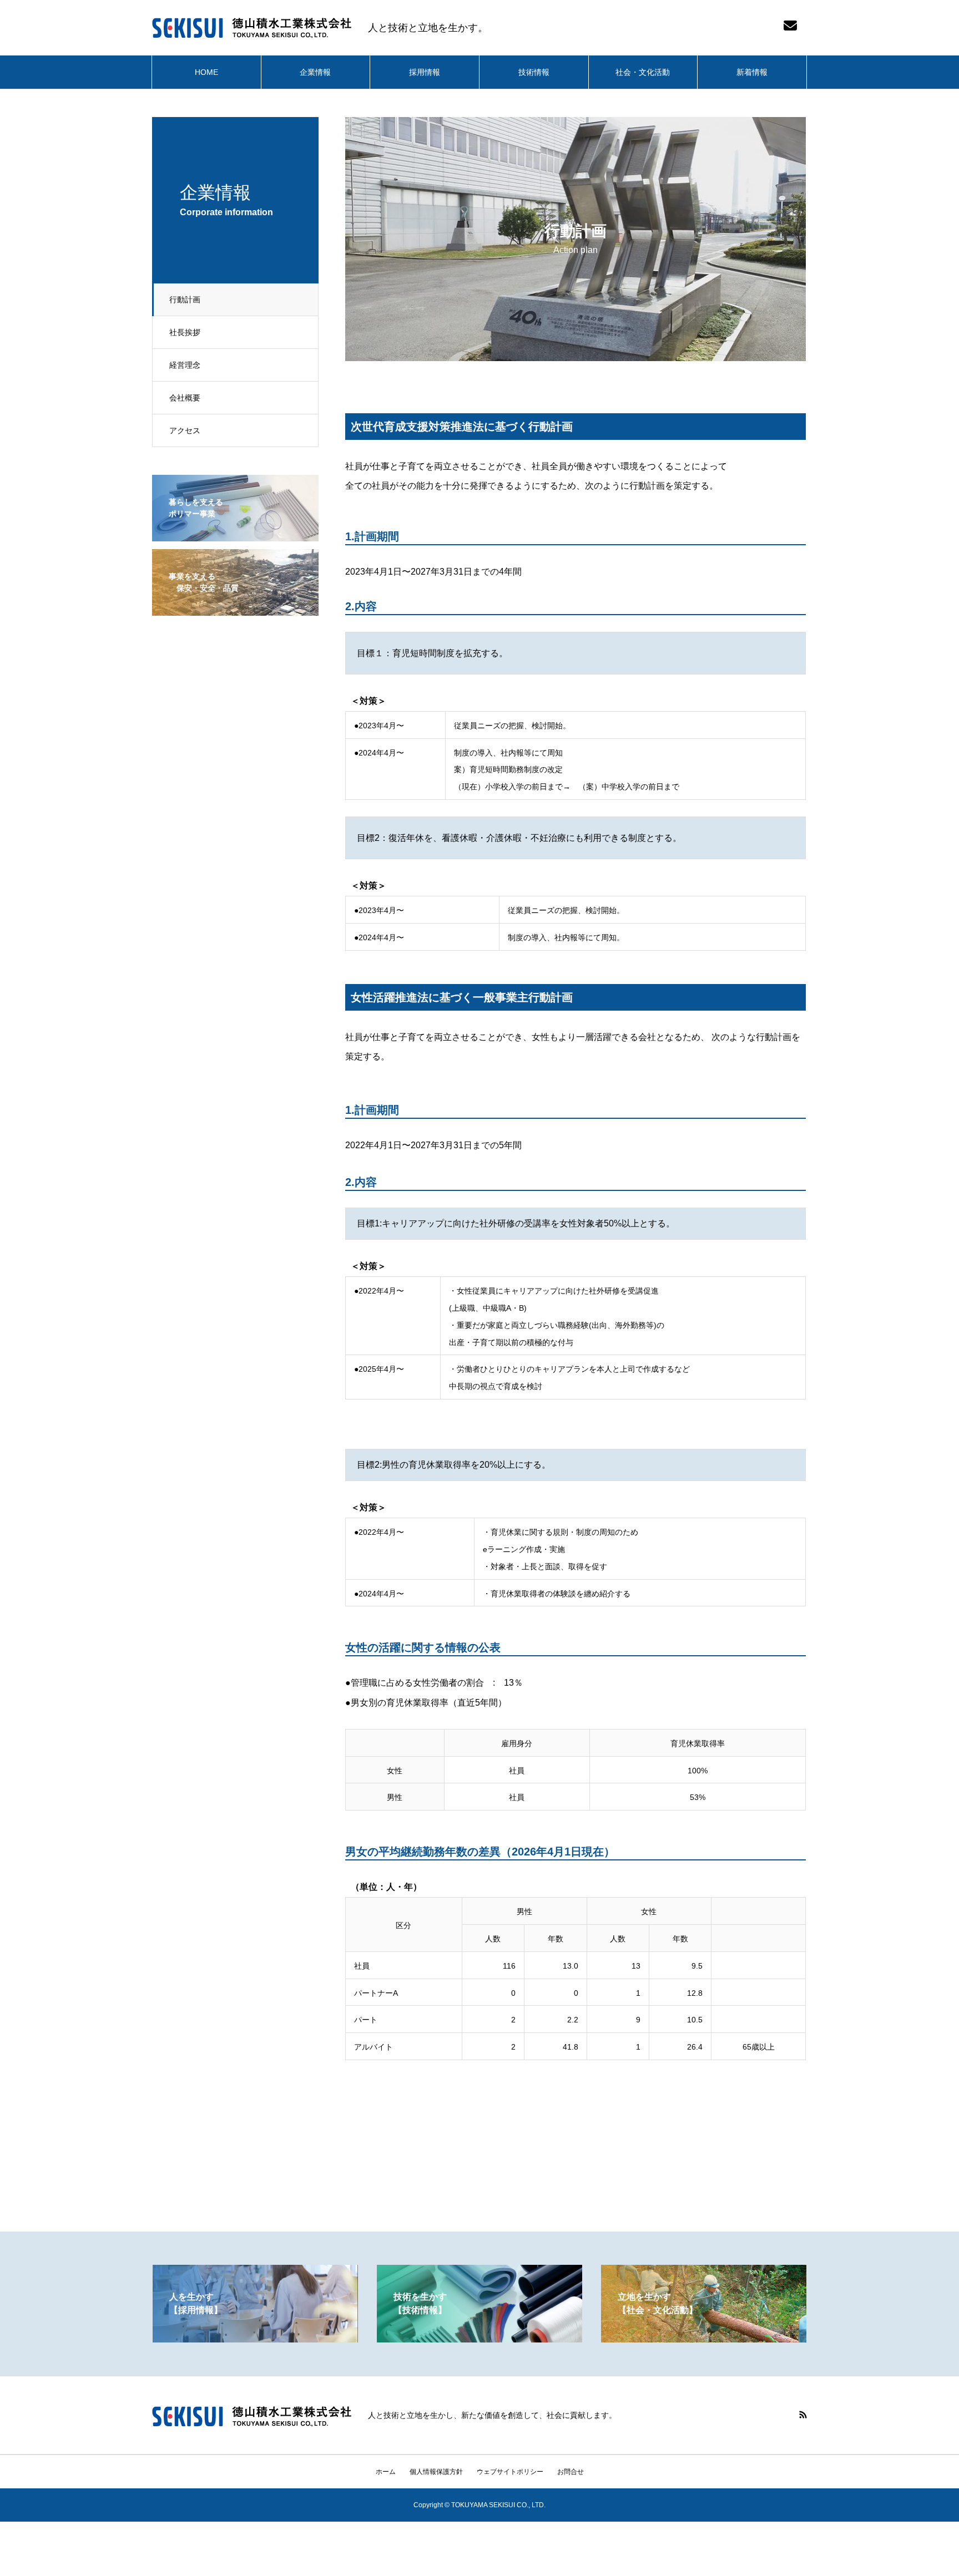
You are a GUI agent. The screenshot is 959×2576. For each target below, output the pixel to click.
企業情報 (315, 72)
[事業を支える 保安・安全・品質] (235, 608)
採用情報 (425, 72)
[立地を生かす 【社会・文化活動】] (704, 2338)
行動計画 (185, 300)
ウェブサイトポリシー (510, 2472)
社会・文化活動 (643, 72)
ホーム (386, 2472)
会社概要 (185, 398)
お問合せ (571, 2472)
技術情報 (534, 72)
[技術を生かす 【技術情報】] (479, 2338)
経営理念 (185, 365)
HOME (206, 72)
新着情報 (752, 72)
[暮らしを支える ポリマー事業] (235, 534)
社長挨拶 (185, 332)
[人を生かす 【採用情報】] (255, 2338)
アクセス (185, 430)
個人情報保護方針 (436, 2472)
